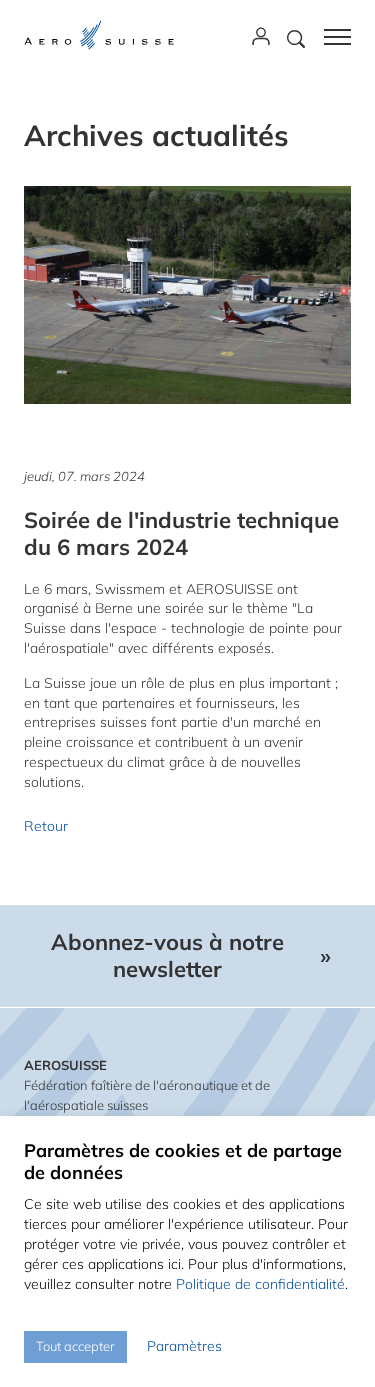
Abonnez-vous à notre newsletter (167, 955)
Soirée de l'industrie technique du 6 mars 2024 (181, 533)
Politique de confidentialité (260, 1284)
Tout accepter (75, 1346)
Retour (46, 826)
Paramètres (184, 1346)
